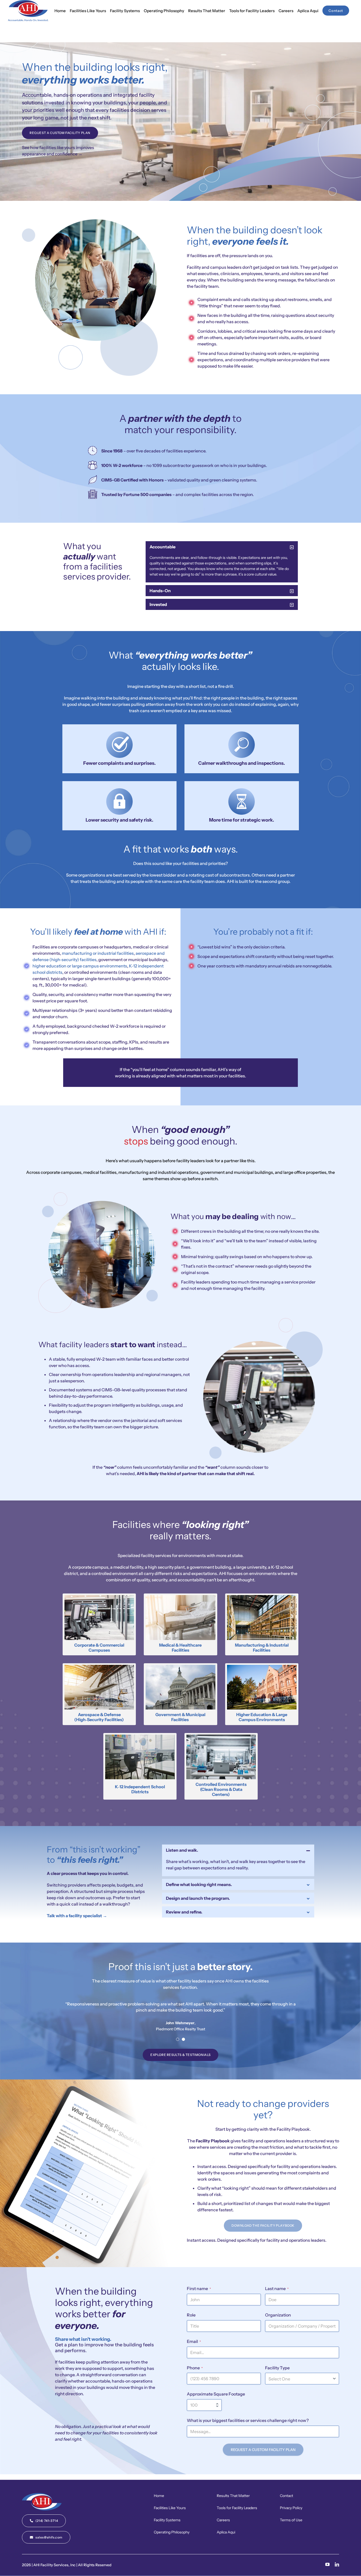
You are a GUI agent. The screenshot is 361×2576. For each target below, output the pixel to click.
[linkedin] (337, 2564)
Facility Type (277, 2368)
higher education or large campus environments (80, 966)
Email (194, 2341)
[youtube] (327, 2564)
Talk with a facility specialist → (77, 1916)
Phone (195, 2368)
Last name (277, 2288)
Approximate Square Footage (216, 2394)
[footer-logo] (42, 2495)
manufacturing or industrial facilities (98, 953)
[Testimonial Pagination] (178, 2039)
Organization (278, 2315)
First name (199, 2288)
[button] (222, 547)
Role (191, 2315)
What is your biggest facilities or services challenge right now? (248, 2420)
